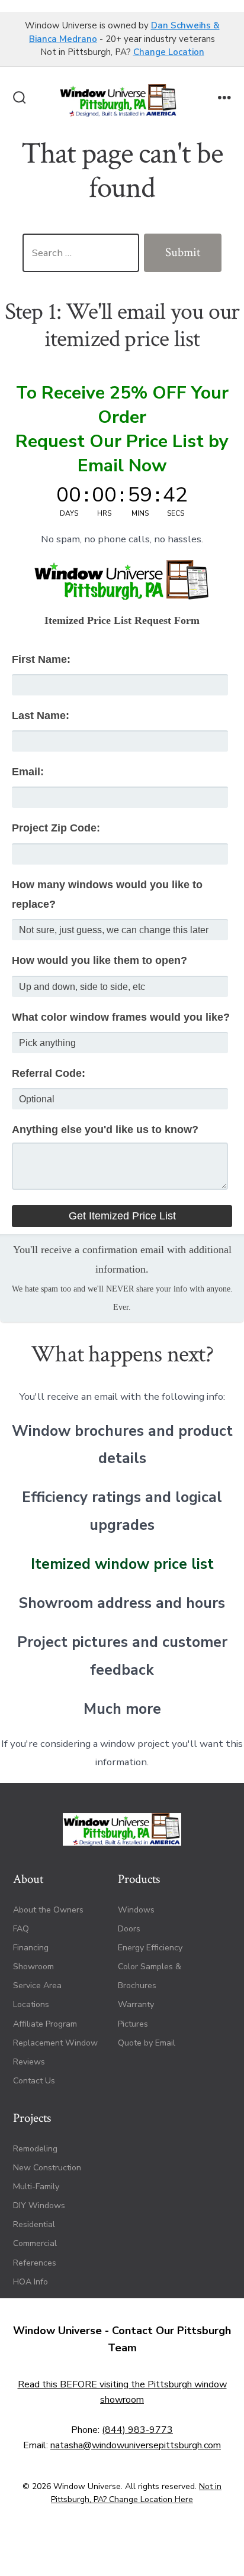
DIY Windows (39, 2206)
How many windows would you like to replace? (107, 894)
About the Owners (48, 1910)
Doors (129, 1929)
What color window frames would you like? (121, 1017)
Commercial (35, 2243)
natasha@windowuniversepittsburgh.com (136, 2445)
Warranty (136, 2004)
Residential (34, 2224)
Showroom (33, 1967)
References (35, 2263)
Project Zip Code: (56, 828)
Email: (28, 772)
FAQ (21, 1929)
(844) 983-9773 (137, 2430)
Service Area (37, 1986)
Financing (31, 1948)
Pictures (133, 2024)
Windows (136, 1910)
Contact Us (34, 2081)
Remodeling (35, 2149)
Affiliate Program (45, 2024)
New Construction (47, 2168)
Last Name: (41, 716)
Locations (31, 2004)
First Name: (41, 659)
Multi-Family (36, 2187)
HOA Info (30, 2282)
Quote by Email (147, 2043)
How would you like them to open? (99, 960)
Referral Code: (49, 1073)
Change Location (169, 52)
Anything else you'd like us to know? (105, 1130)
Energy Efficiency (150, 1948)
